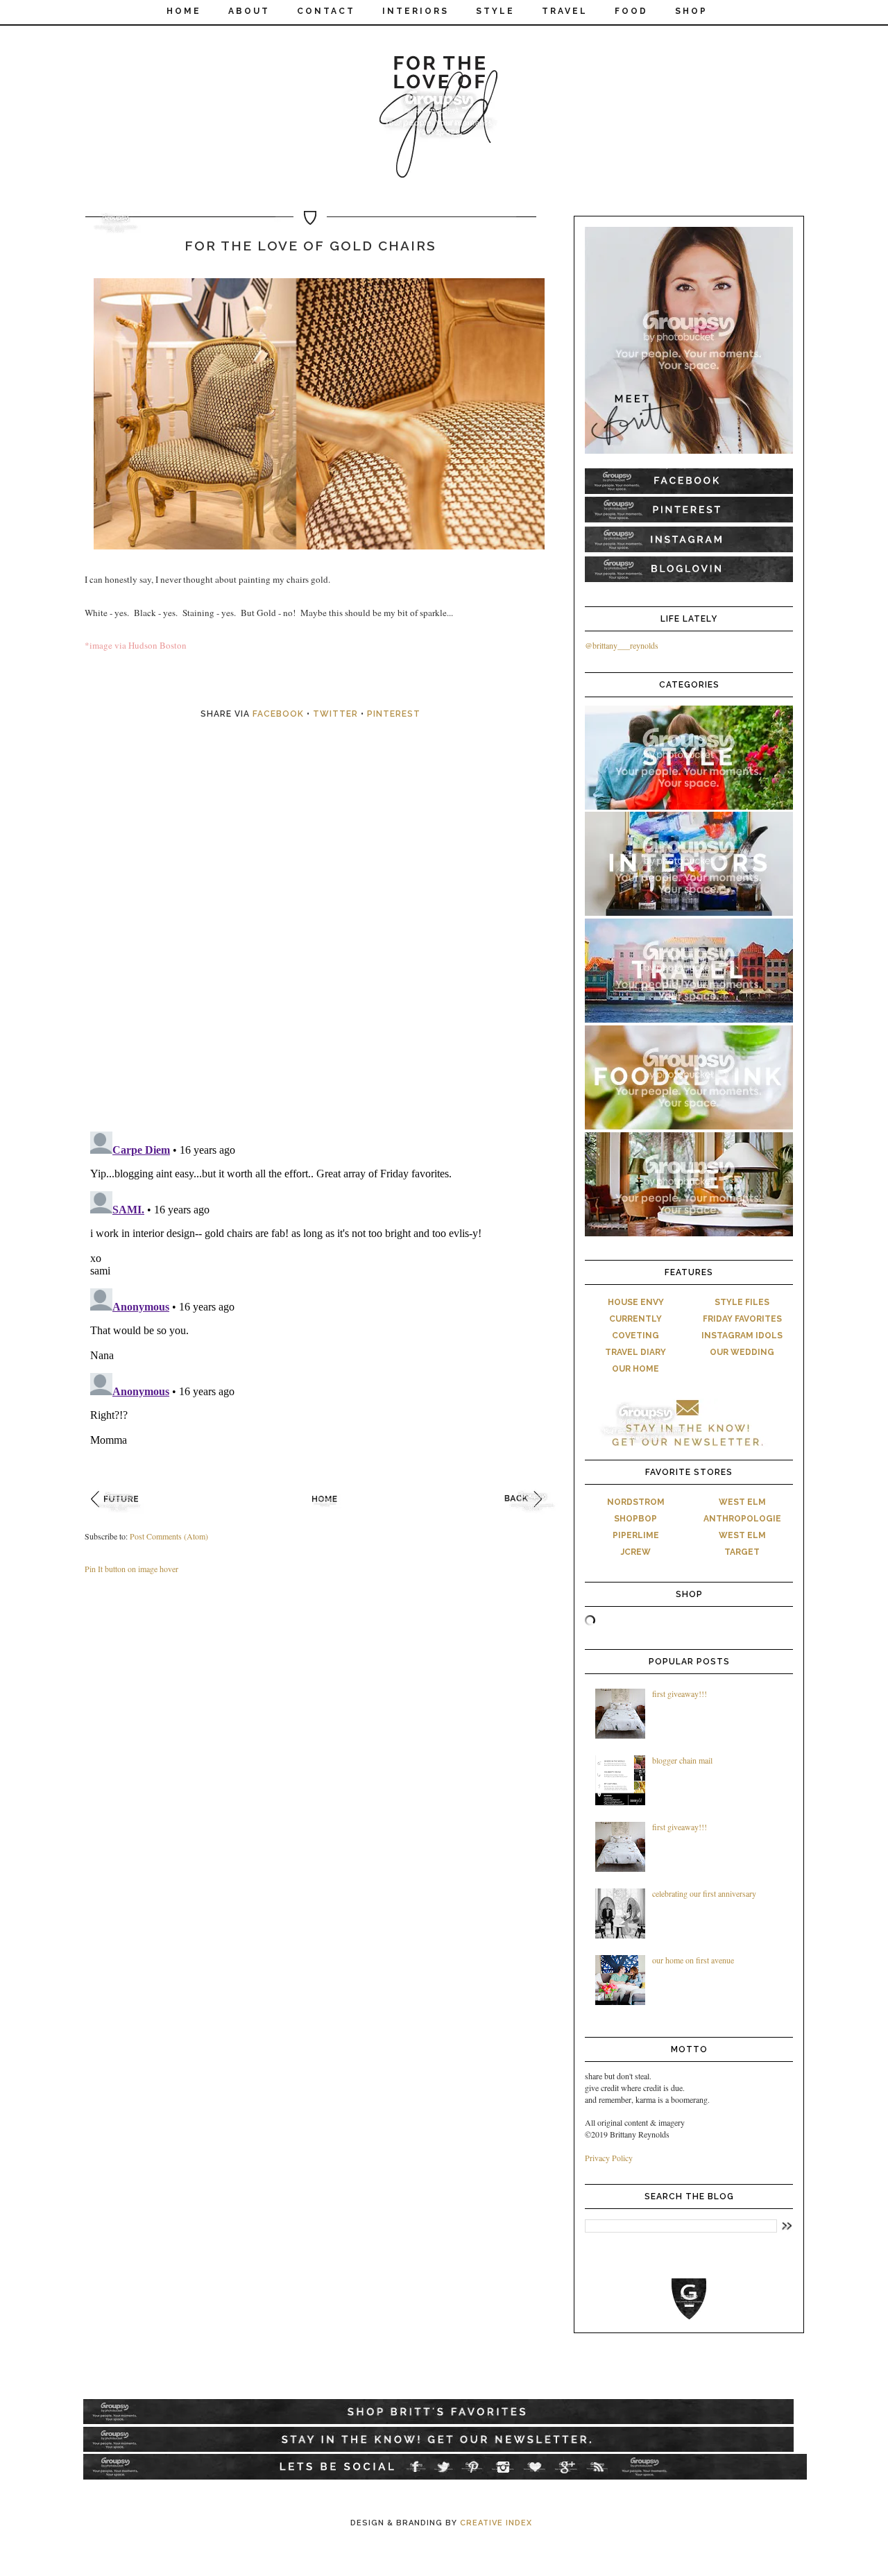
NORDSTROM (636, 1502)
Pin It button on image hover (131, 1569)
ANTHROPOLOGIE (742, 1519)
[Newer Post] (119, 1516)
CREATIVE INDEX (496, 2523)
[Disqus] (326, 941)
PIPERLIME (636, 1535)
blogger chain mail (682, 1760)
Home (184, 11)
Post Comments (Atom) (169, 1536)
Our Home (635, 1369)
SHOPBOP (635, 1519)
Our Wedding (742, 1352)
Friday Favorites (742, 1319)
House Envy (636, 1302)
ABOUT (249, 11)
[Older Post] (532, 1516)
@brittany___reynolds (622, 645)
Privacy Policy (609, 2158)
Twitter (335, 714)
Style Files (742, 1302)
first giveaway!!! (680, 1694)
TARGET (742, 1552)
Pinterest (394, 714)
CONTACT (326, 11)
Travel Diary (635, 1352)
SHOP (691, 11)
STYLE (495, 11)
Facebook (278, 714)
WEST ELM (742, 1502)
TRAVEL (565, 11)
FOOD (631, 11)
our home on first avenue (693, 1960)
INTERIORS (416, 11)
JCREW (636, 1552)
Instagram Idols (742, 1336)
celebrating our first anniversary (704, 1893)
